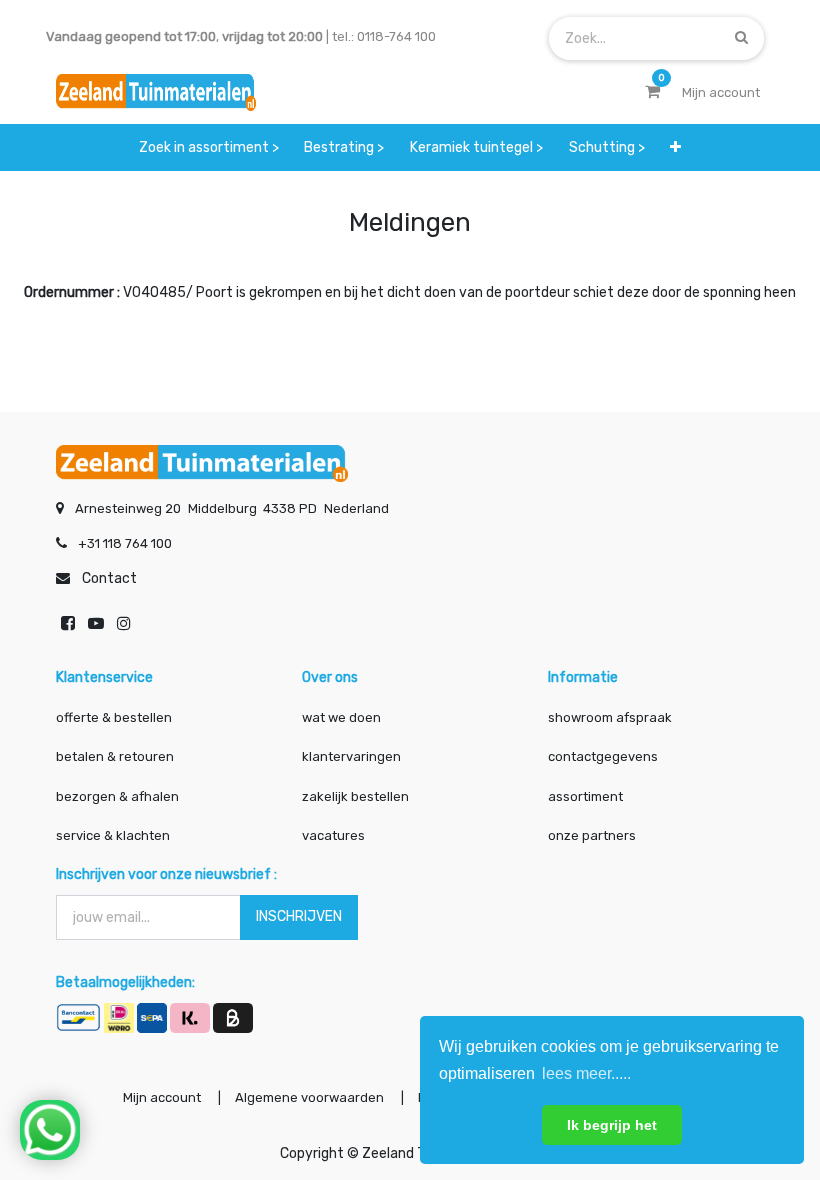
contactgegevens (603, 756)
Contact (109, 578)
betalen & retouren (115, 756)
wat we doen (341, 717)
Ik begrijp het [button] (612, 1125)
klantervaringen (351, 756)
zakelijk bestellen (355, 796)
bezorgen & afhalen (117, 796)
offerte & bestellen (115, 717)
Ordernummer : (72, 292)
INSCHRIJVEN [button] (299, 916)
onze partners (592, 835)
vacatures (333, 835)
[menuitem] (209, 147)
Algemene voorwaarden (309, 1097)
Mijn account (162, 1097)
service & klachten (113, 835)
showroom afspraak (610, 717)
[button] (675, 147)
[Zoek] (741, 37)
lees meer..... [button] (586, 1073)
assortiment (585, 796)
